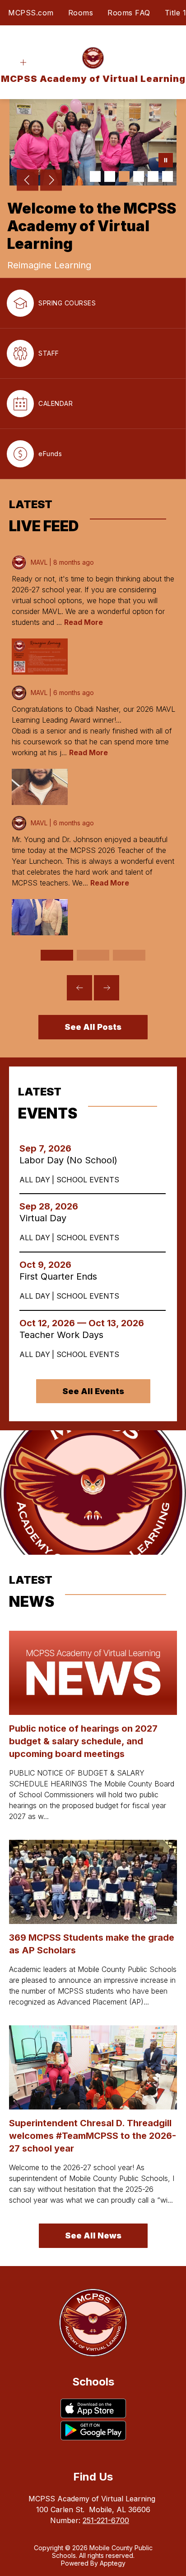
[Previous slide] (79, 988)
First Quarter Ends (61, 1276)
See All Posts (93, 1027)
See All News (93, 2236)
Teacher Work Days (66, 1335)
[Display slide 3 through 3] (129, 955)
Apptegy (113, 2563)
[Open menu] (23, 63)
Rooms (81, 13)
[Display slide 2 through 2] (93, 955)
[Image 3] (124, 176)
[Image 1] (95, 176)
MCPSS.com (31, 13)
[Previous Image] (28, 181)
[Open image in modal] (40, 657)
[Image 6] (167, 176)
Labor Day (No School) (71, 1160)
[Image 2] (110, 176)
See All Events (93, 1391)
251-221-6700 (106, 2520)
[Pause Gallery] (166, 161)
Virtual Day (46, 1218)
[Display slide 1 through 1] (57, 955)
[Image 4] (139, 176)
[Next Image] (51, 181)
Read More (84, 622)
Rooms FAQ (129, 13)
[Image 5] (153, 176)
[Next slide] (107, 988)
